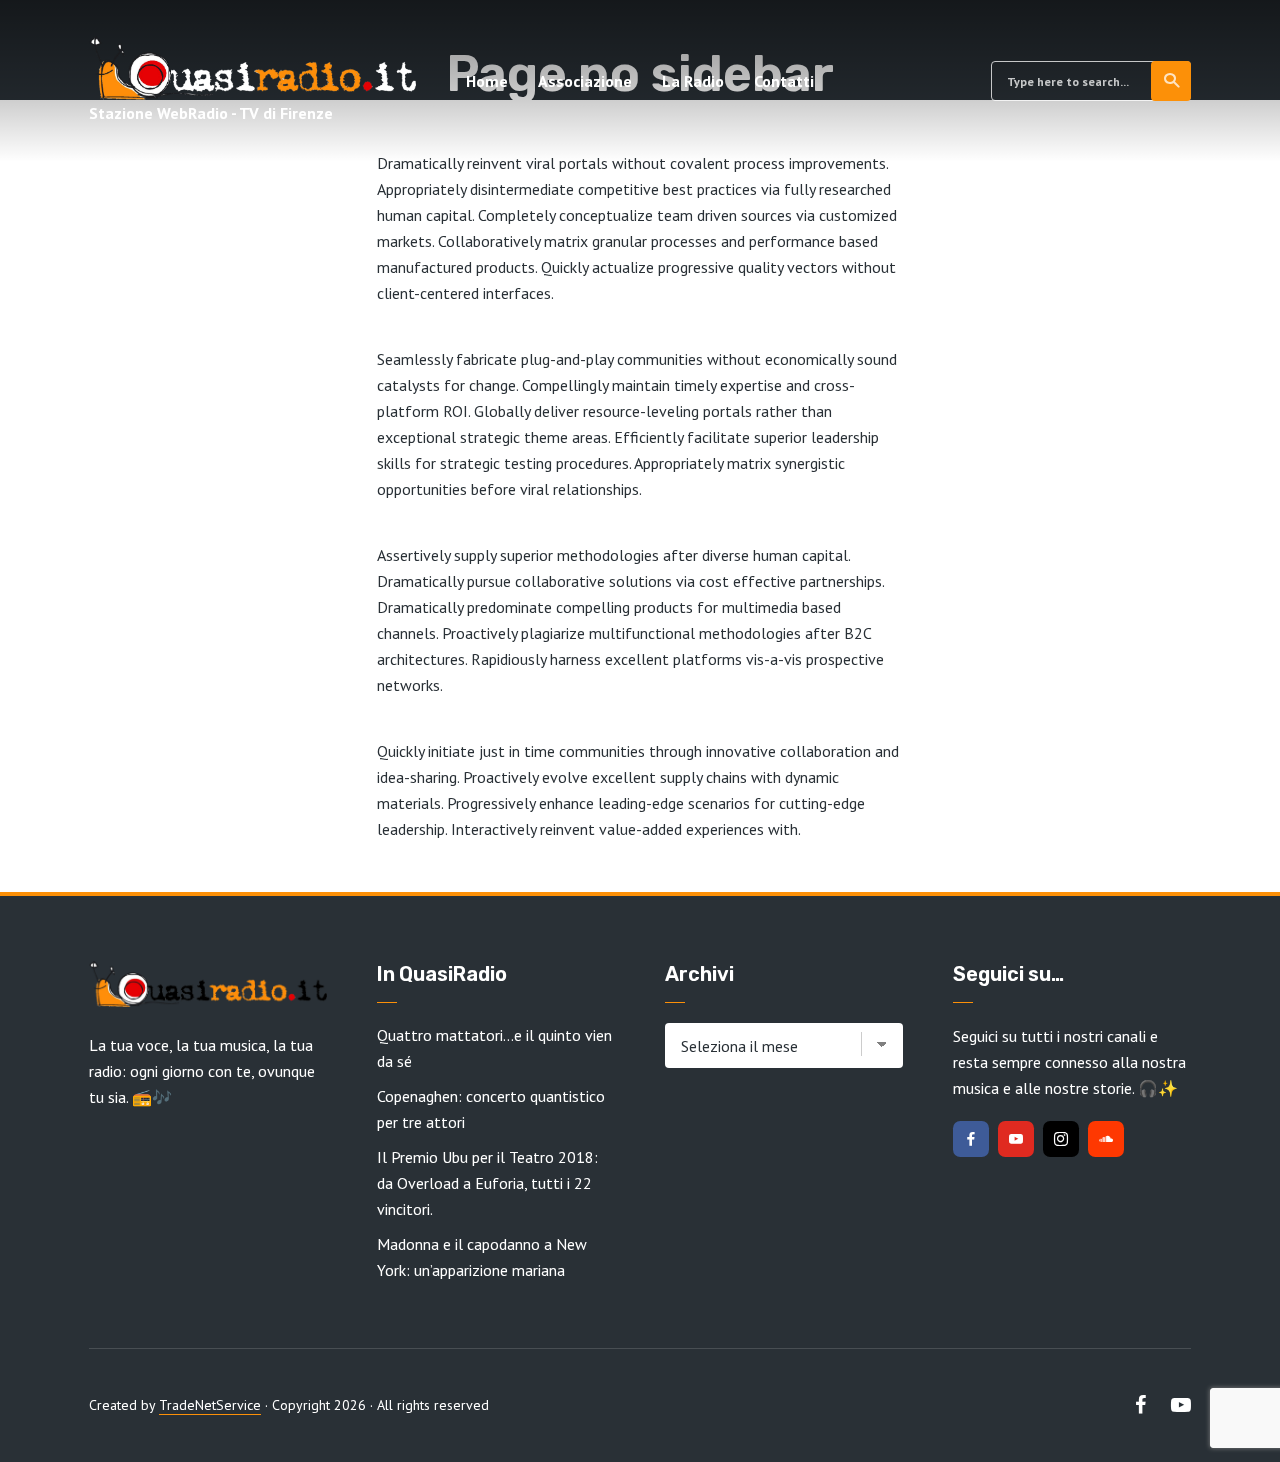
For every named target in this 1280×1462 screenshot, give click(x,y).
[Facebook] (971, 1139)
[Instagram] (1061, 1139)
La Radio (693, 81)
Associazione (585, 81)
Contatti (784, 81)
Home (487, 81)
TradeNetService (210, 1405)
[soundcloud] (1106, 1139)
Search (1171, 81)
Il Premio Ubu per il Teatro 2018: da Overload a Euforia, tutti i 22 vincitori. (487, 1182)
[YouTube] (1016, 1139)
